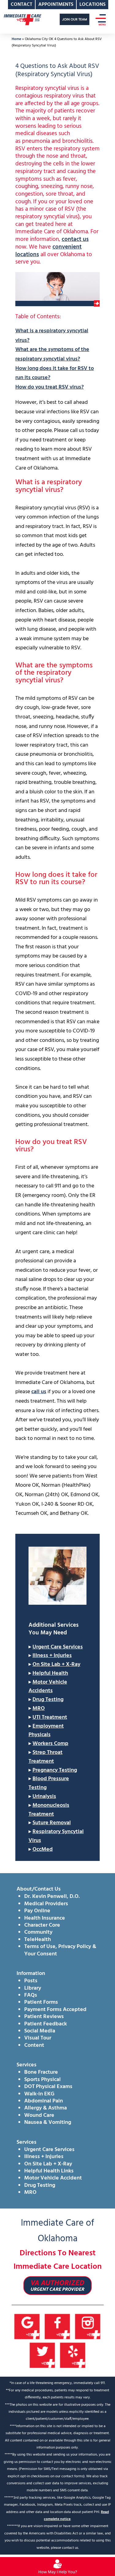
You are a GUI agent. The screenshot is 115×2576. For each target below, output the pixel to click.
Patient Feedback (46, 2024)
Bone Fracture (41, 2072)
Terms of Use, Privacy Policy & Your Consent (60, 1950)
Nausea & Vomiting (48, 2122)
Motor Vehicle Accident (53, 2178)
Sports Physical (42, 2080)
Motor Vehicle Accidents (48, 1687)
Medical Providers (46, 1904)
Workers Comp (50, 1744)
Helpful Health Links (49, 2171)
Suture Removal (52, 1823)
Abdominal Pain (44, 2101)
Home (16, 39)
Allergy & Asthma (46, 2108)
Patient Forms (41, 2002)
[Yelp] (73, 2355)
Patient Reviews (44, 2017)
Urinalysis (44, 1797)
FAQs (31, 1995)
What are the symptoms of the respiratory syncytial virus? (52, 354)
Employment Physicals (46, 1731)
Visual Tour (38, 2038)
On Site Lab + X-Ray (56, 1664)
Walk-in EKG (39, 2094)
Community (38, 1932)
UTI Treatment (50, 1717)
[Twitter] (42, 2355)
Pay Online (37, 1911)
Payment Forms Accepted (55, 2010)
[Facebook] (57, 2327)
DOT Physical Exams (48, 2087)
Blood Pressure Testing (49, 1783)
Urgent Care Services (58, 1647)
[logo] (22, 19)
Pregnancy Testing (55, 1770)
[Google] (27, 2327)
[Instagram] (88, 2327)
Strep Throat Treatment (46, 1757)
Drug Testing (48, 1700)
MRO (39, 1709)
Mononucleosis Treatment (49, 1810)
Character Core (42, 1925)
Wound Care (39, 2115)
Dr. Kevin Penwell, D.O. (52, 1897)
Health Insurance (45, 1918)
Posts (31, 1981)
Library (33, 1988)
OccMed (43, 1849)
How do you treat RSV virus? (50, 387)
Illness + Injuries (52, 1656)
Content (34, 2045)
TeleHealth (38, 1940)
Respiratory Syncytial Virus (56, 1836)
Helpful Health (50, 1673)
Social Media (40, 2031)
